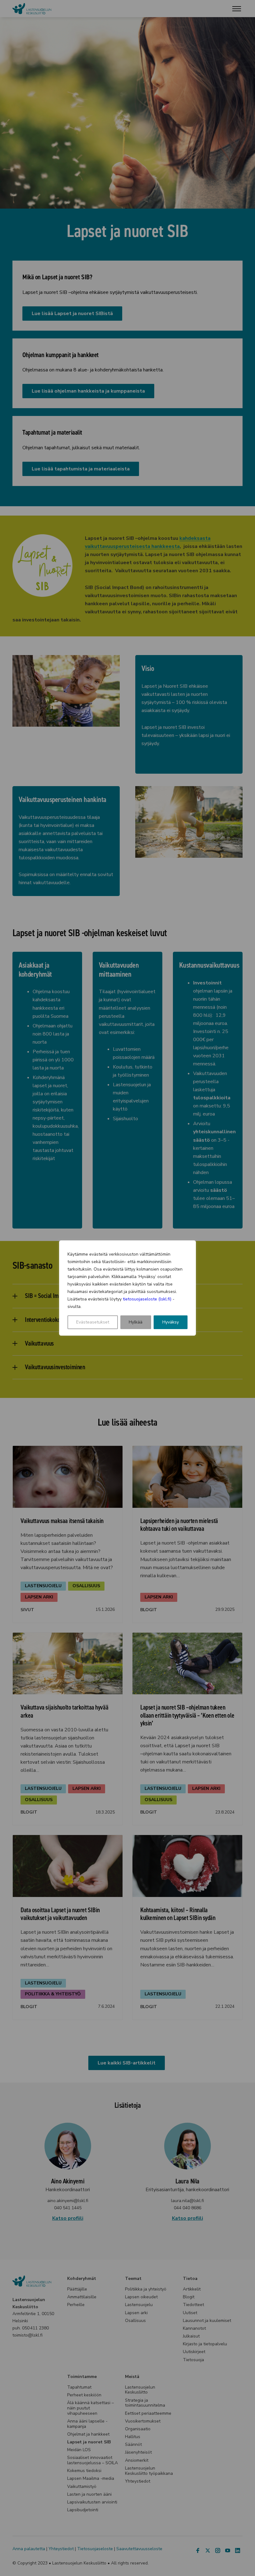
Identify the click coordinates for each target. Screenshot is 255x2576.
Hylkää (136, 1322)
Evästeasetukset (93, 1322)
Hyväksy (171, 1322)
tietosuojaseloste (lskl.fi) (147, 1299)
